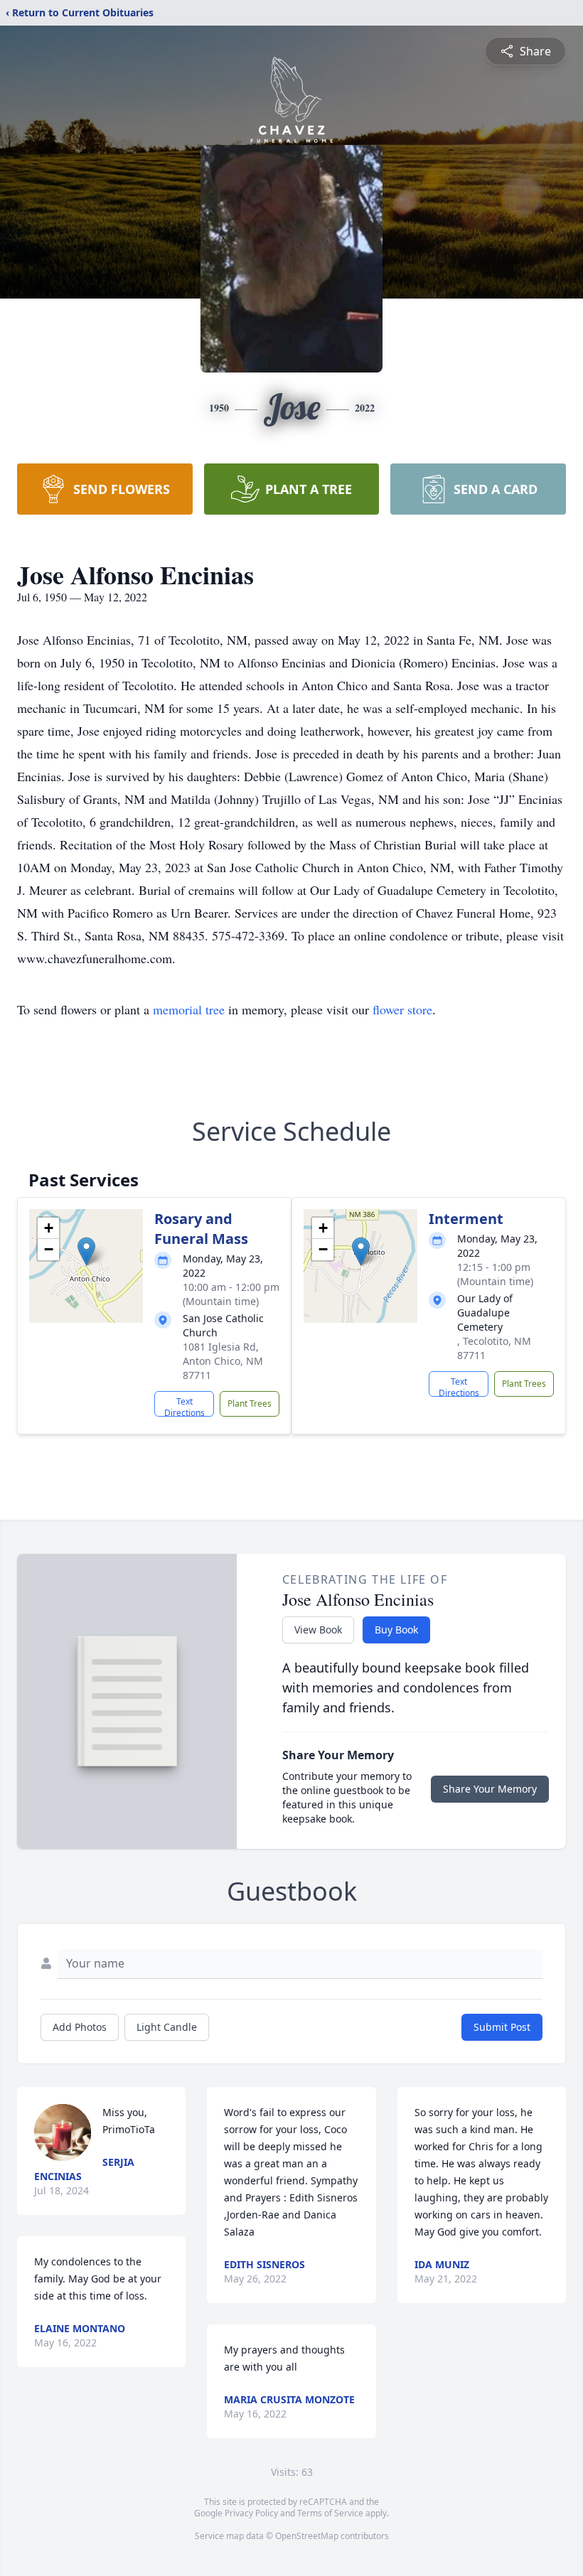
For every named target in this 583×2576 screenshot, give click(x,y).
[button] (86, 1251)
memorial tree (189, 1009)
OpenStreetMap (307, 2536)
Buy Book (396, 1630)
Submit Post (502, 2027)
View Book (318, 1630)
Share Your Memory (490, 1789)
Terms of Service (330, 2513)
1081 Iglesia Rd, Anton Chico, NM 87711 (223, 1361)
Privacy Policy (251, 2513)
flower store (402, 1009)
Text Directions (184, 1406)
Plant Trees (250, 1404)
